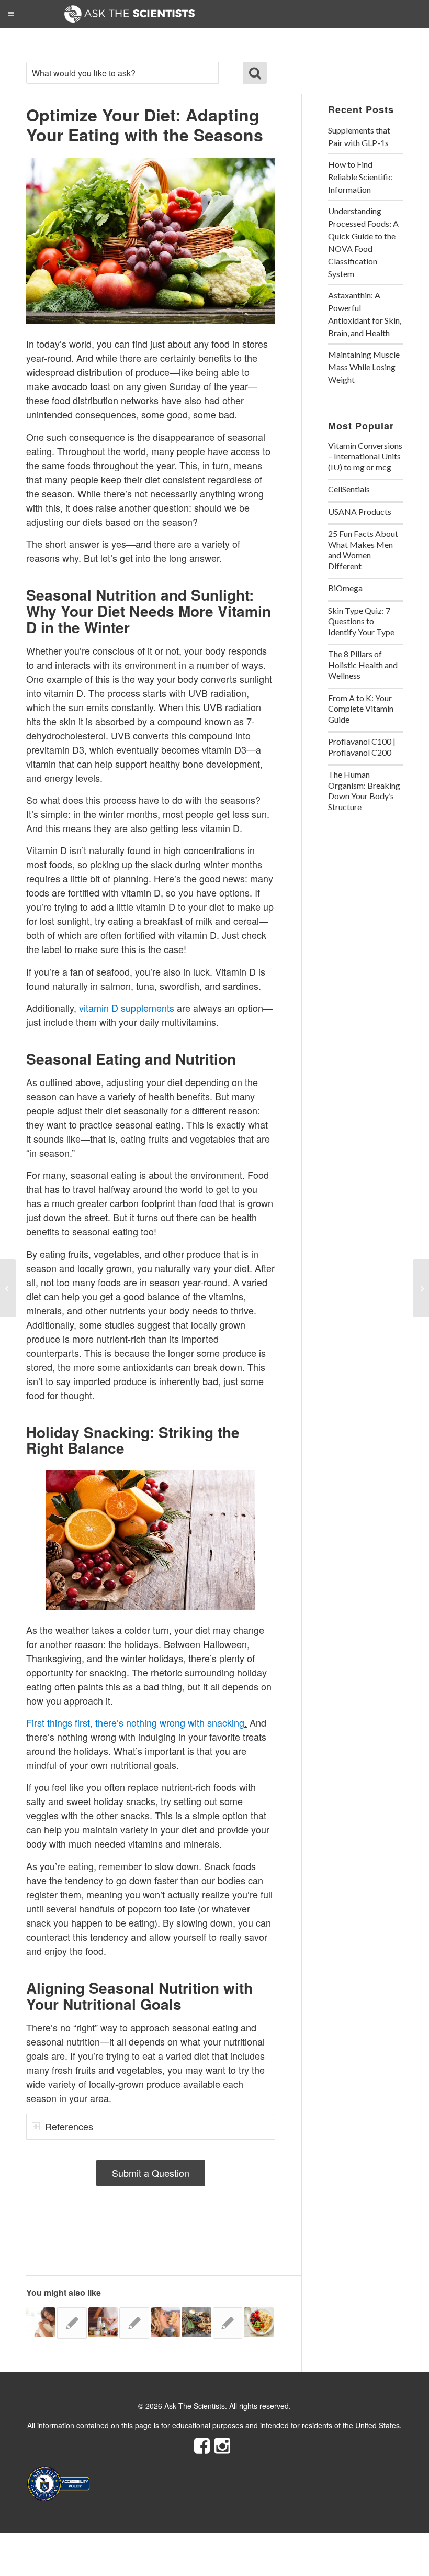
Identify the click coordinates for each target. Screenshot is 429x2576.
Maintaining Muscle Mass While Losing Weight (364, 367)
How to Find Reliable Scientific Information (360, 177)
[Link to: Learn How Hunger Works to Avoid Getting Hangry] (165, 2322)
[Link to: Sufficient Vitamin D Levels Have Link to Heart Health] (134, 2323)
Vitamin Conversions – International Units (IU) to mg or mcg (365, 456)
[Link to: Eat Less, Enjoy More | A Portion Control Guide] (258, 2322)
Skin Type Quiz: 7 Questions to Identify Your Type (361, 621)
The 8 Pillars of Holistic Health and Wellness (363, 665)
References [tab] (69, 2126)
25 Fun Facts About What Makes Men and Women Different (363, 550)
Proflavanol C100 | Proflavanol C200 (362, 747)
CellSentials (349, 489)
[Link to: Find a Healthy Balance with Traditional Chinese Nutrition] (196, 2322)
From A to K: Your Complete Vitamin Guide (361, 709)
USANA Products (360, 511)
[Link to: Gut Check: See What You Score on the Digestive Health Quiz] (103, 2322)
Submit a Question (151, 2173)
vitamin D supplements (127, 1008)
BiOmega (345, 588)
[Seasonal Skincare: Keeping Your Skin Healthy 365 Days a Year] (8, 1288)
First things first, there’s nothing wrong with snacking (135, 1722)
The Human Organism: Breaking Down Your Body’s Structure (364, 791)
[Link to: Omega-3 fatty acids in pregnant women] (72, 2323)
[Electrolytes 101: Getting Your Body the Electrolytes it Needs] (421, 1288)
